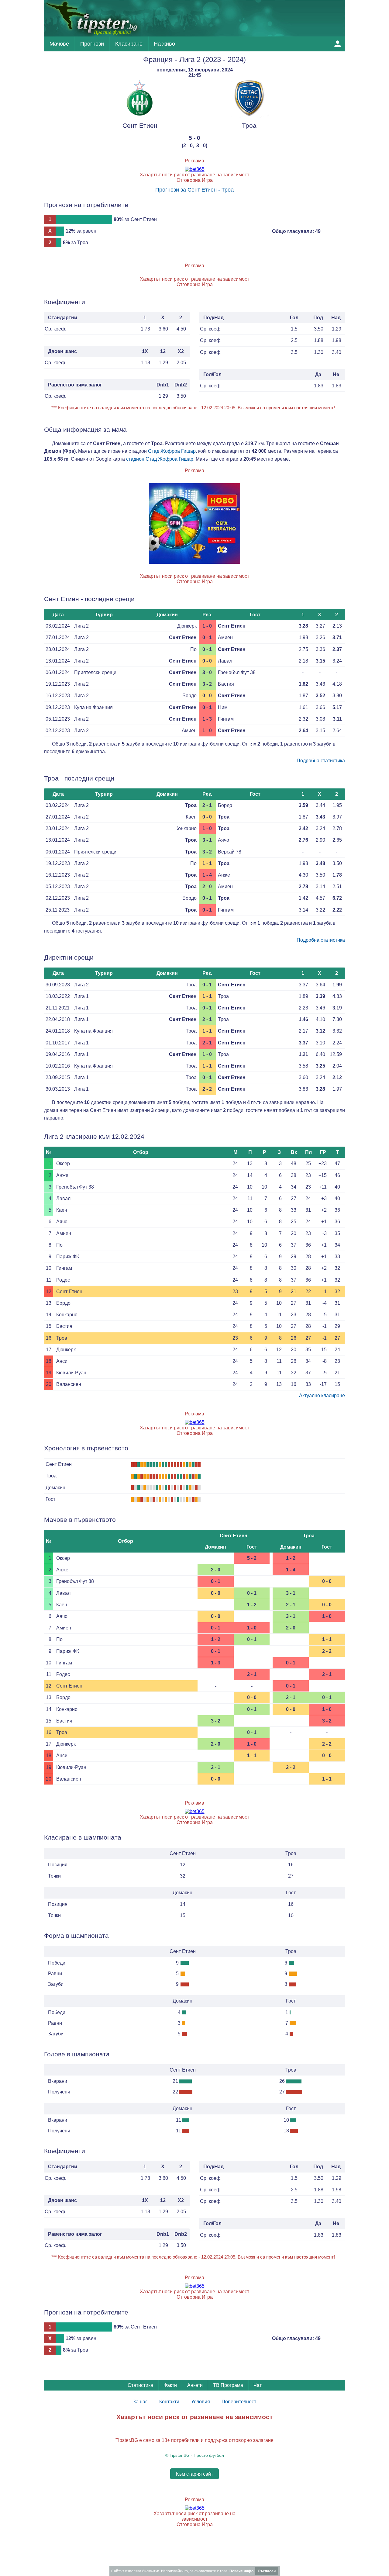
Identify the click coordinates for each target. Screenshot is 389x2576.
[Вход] (338, 44)
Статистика (140, 2385)
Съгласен (267, 2571)
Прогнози (92, 44)
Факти (170, 2385)
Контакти (169, 2402)
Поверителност (239, 2402)
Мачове (59, 44)
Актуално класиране (322, 1395)
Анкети (195, 2385)
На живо (164, 44)
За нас (140, 2402)
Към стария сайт (194, 2474)
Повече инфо (241, 2571)
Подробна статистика (321, 761)
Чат (258, 2385)
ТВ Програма (228, 2385)
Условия (201, 2402)
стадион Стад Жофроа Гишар (160, 459)
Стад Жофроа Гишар (172, 451)
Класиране (129, 44)
